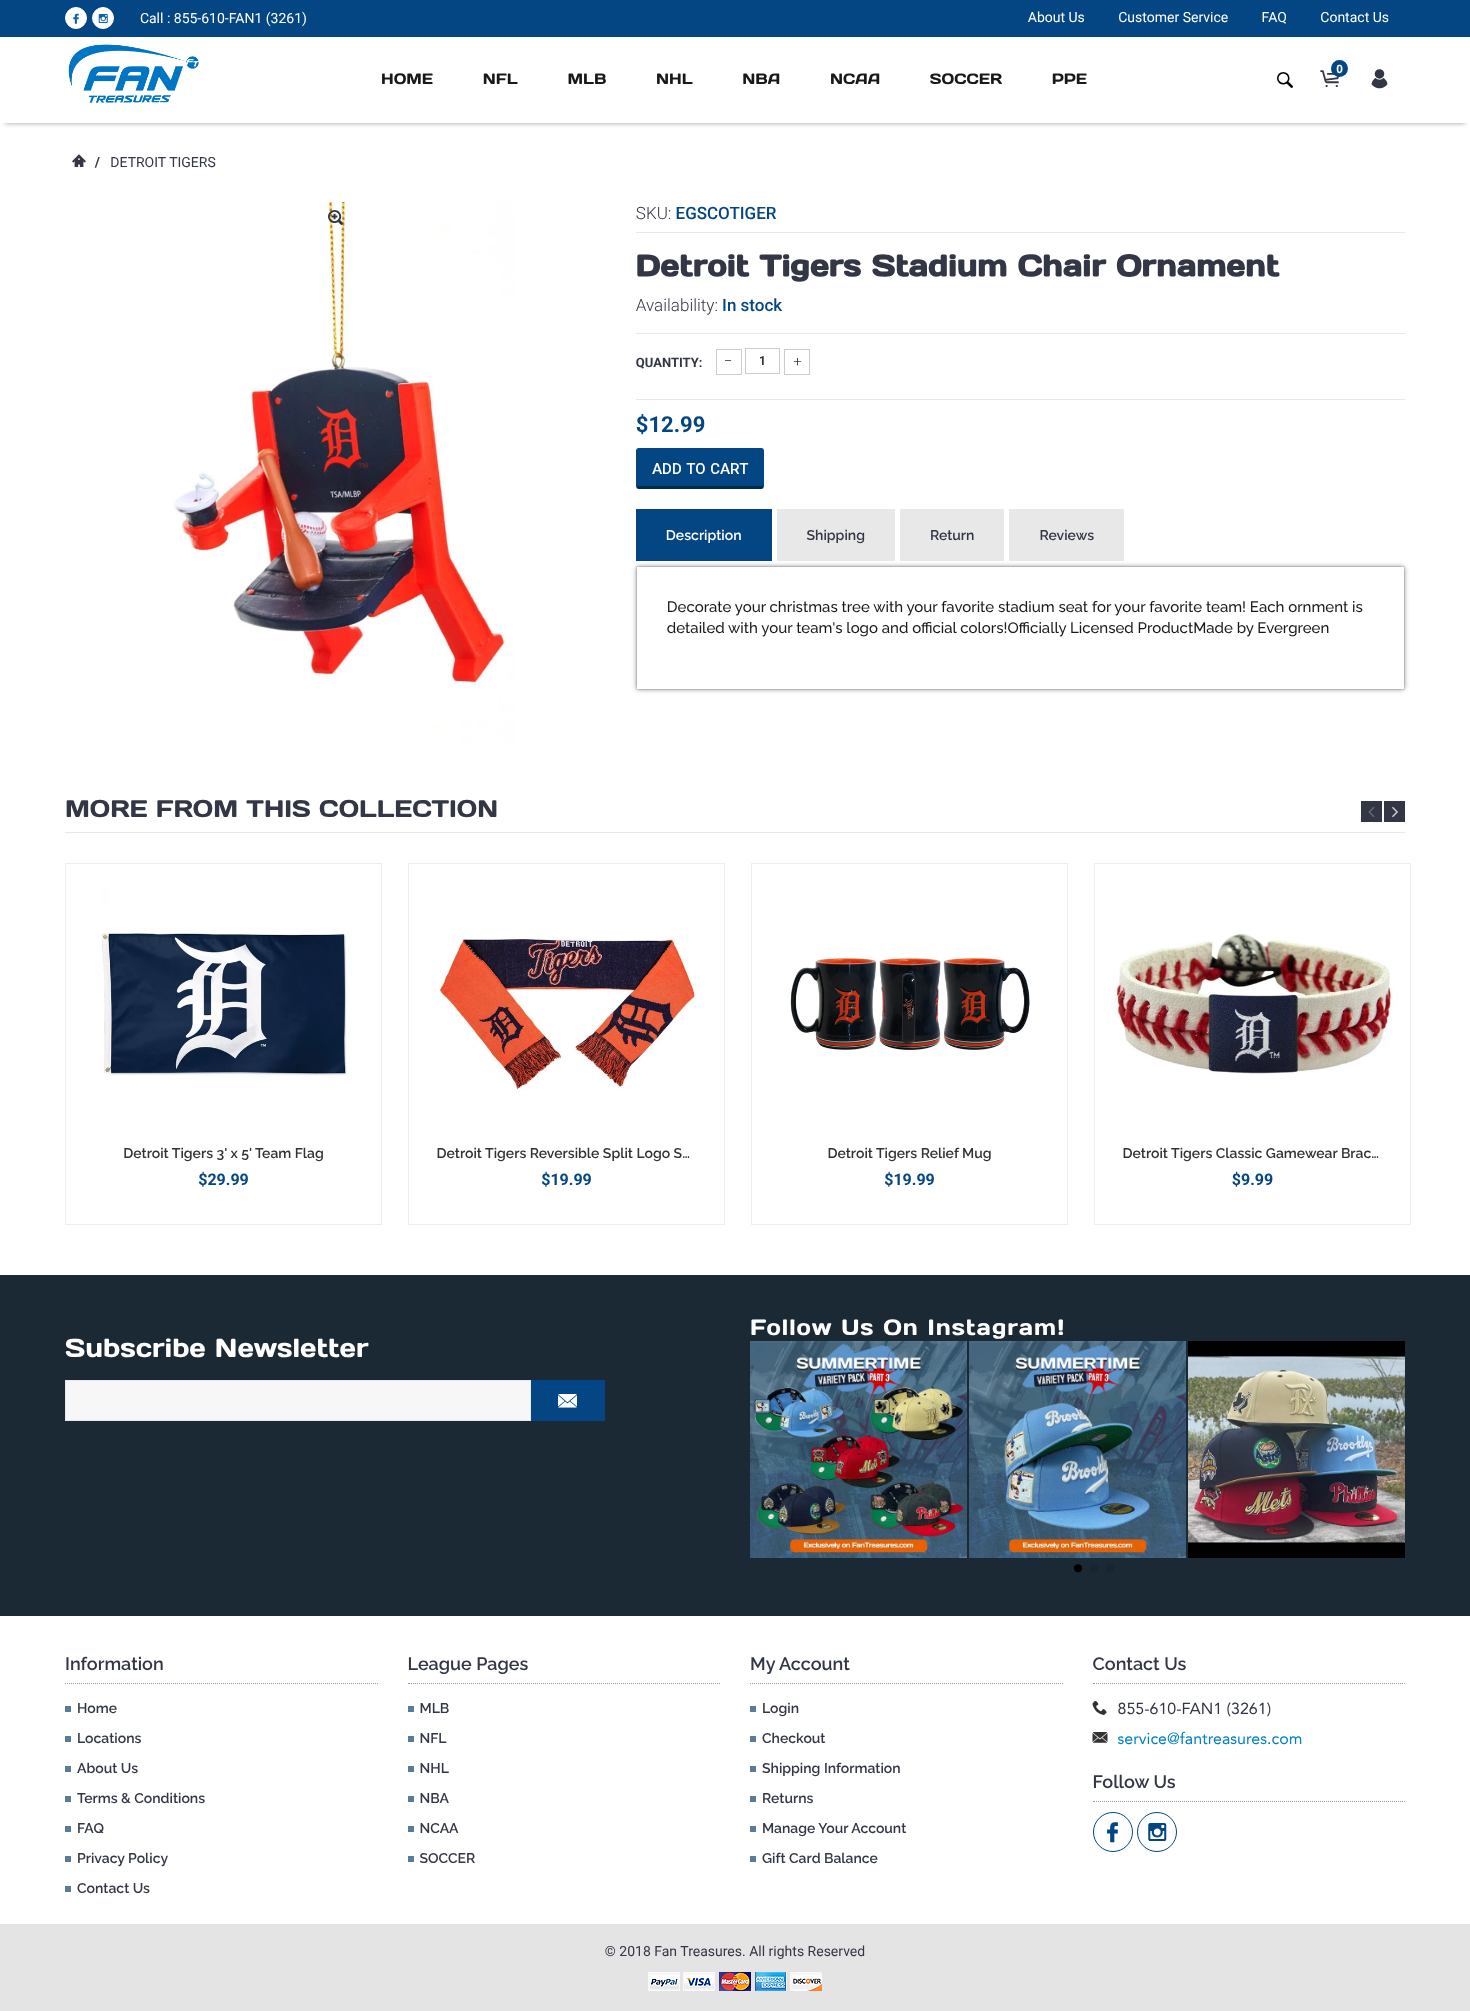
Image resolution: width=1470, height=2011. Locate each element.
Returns (787, 1799)
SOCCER (966, 79)
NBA (761, 79)
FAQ (1274, 18)
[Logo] (134, 73)
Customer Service (1173, 18)
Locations (109, 1739)
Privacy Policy (122, 1859)
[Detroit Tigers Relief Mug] (909, 1004)
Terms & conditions (141, 1799)
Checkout (793, 1739)
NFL (500, 79)
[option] (223, 1043)
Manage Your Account (834, 1829)
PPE (1069, 79)
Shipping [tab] (836, 536)
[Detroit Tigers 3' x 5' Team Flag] (223, 1004)
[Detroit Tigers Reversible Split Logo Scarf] (566, 1004)
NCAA (855, 79)
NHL (674, 79)
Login (780, 1709)
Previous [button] (1371, 811)
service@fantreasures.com (1210, 1738)
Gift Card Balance (820, 1859)
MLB (586, 79)
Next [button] (1394, 811)
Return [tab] (952, 536)
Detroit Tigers (162, 163)
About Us (1056, 18)
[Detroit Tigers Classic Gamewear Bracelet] (1252, 1004)
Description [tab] (704, 536)
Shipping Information (831, 1769)
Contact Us (1354, 18)
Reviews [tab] (1066, 536)
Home (407, 79)
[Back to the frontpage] (78, 163)
